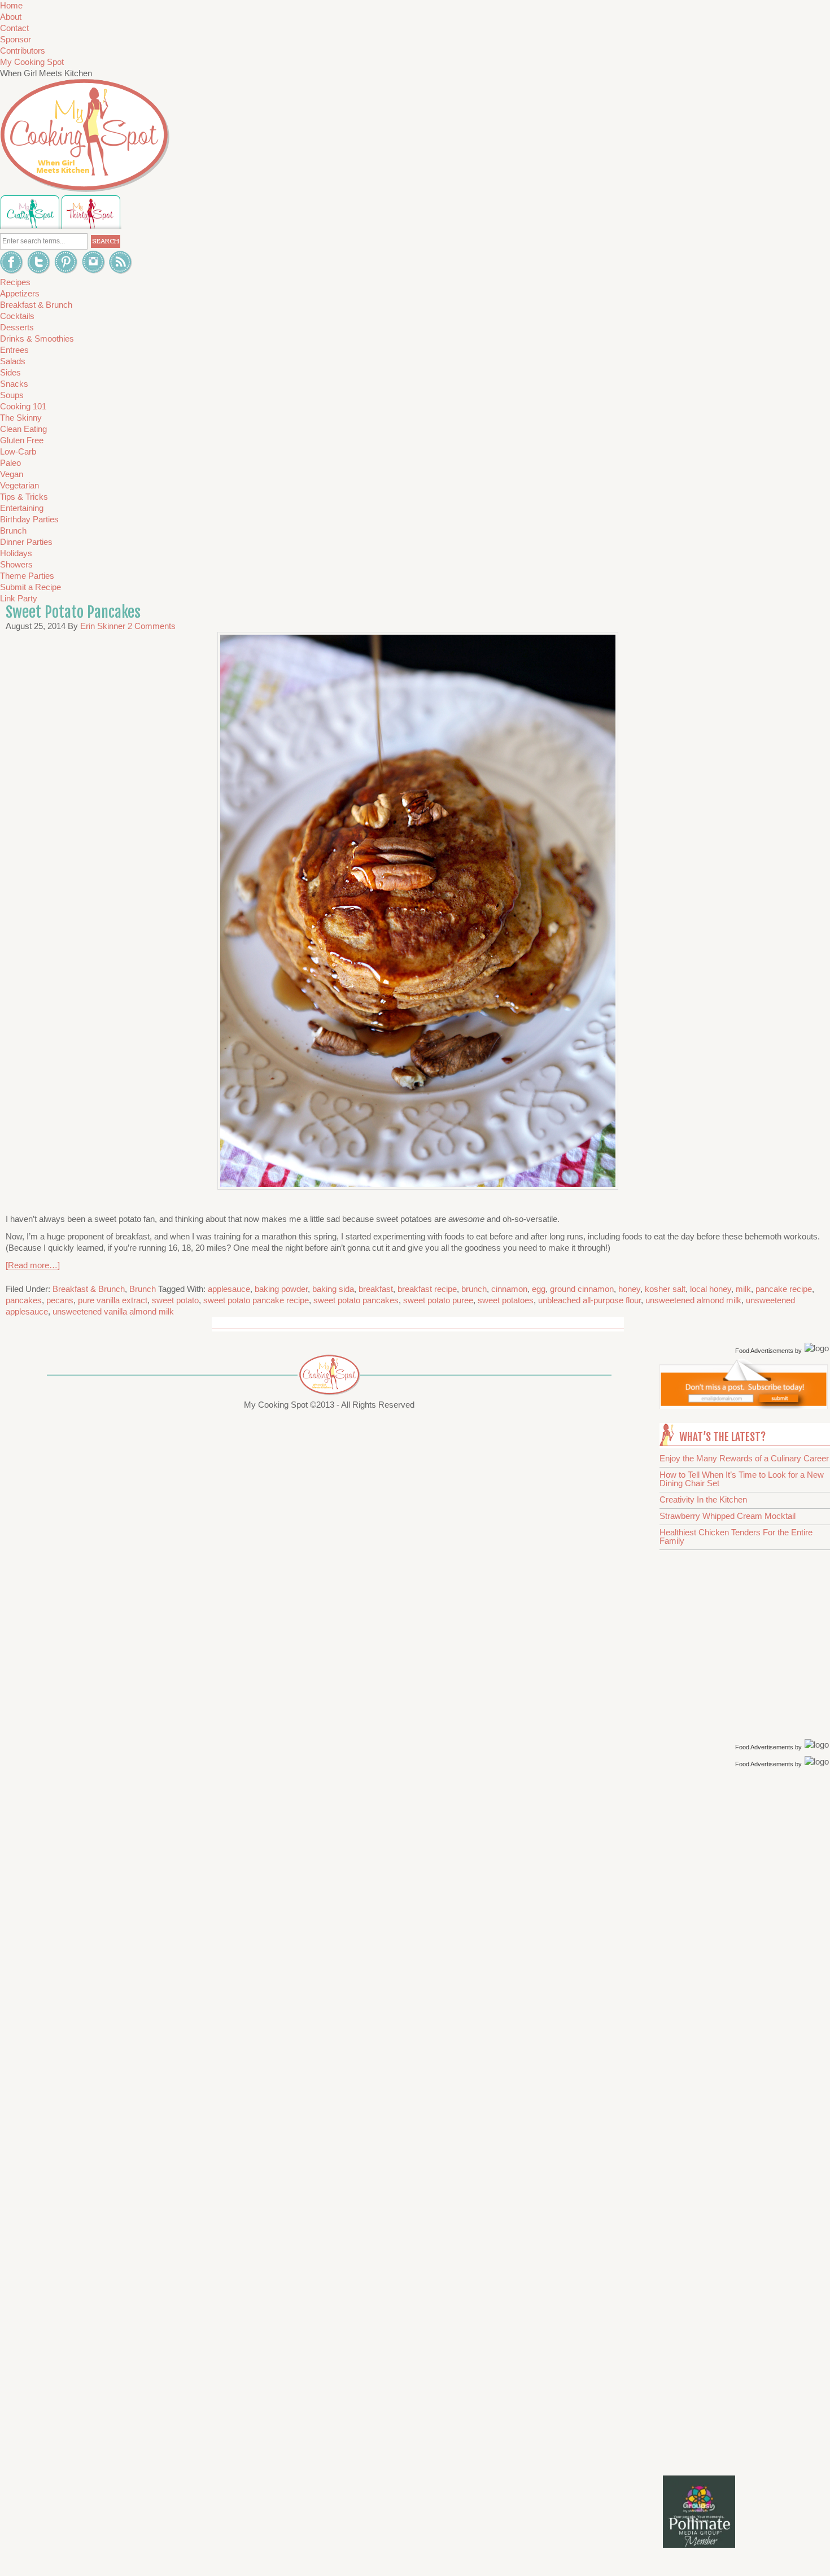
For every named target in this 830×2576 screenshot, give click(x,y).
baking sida (333, 1289)
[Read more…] (33, 1265)
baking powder (281, 1289)
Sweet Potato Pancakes (73, 612)
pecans (60, 1300)
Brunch (143, 1289)
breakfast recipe (427, 1289)
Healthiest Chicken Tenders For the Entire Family (736, 1536)
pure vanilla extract (113, 1300)
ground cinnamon (582, 1289)
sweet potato (175, 1300)
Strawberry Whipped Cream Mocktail (728, 1516)
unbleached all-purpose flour (589, 1300)
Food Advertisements (764, 1351)
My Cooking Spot (32, 62)
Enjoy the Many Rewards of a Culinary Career (744, 1458)
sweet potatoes (506, 1300)
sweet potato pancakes (356, 1300)
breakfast (376, 1289)
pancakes (24, 1300)
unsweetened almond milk (693, 1300)
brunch (474, 1289)
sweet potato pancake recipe (256, 1300)
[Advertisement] (746, 1950)
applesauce (229, 1289)
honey (629, 1289)
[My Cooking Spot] (744, 1406)
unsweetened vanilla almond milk (113, 1311)
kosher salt (665, 1289)
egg (539, 1289)
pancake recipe (784, 1289)
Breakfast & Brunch (89, 1289)
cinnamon (509, 1289)
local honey (711, 1289)
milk (743, 1289)
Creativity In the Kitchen (703, 1499)
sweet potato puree (438, 1300)
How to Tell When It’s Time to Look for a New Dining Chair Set (742, 1479)
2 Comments (152, 626)
